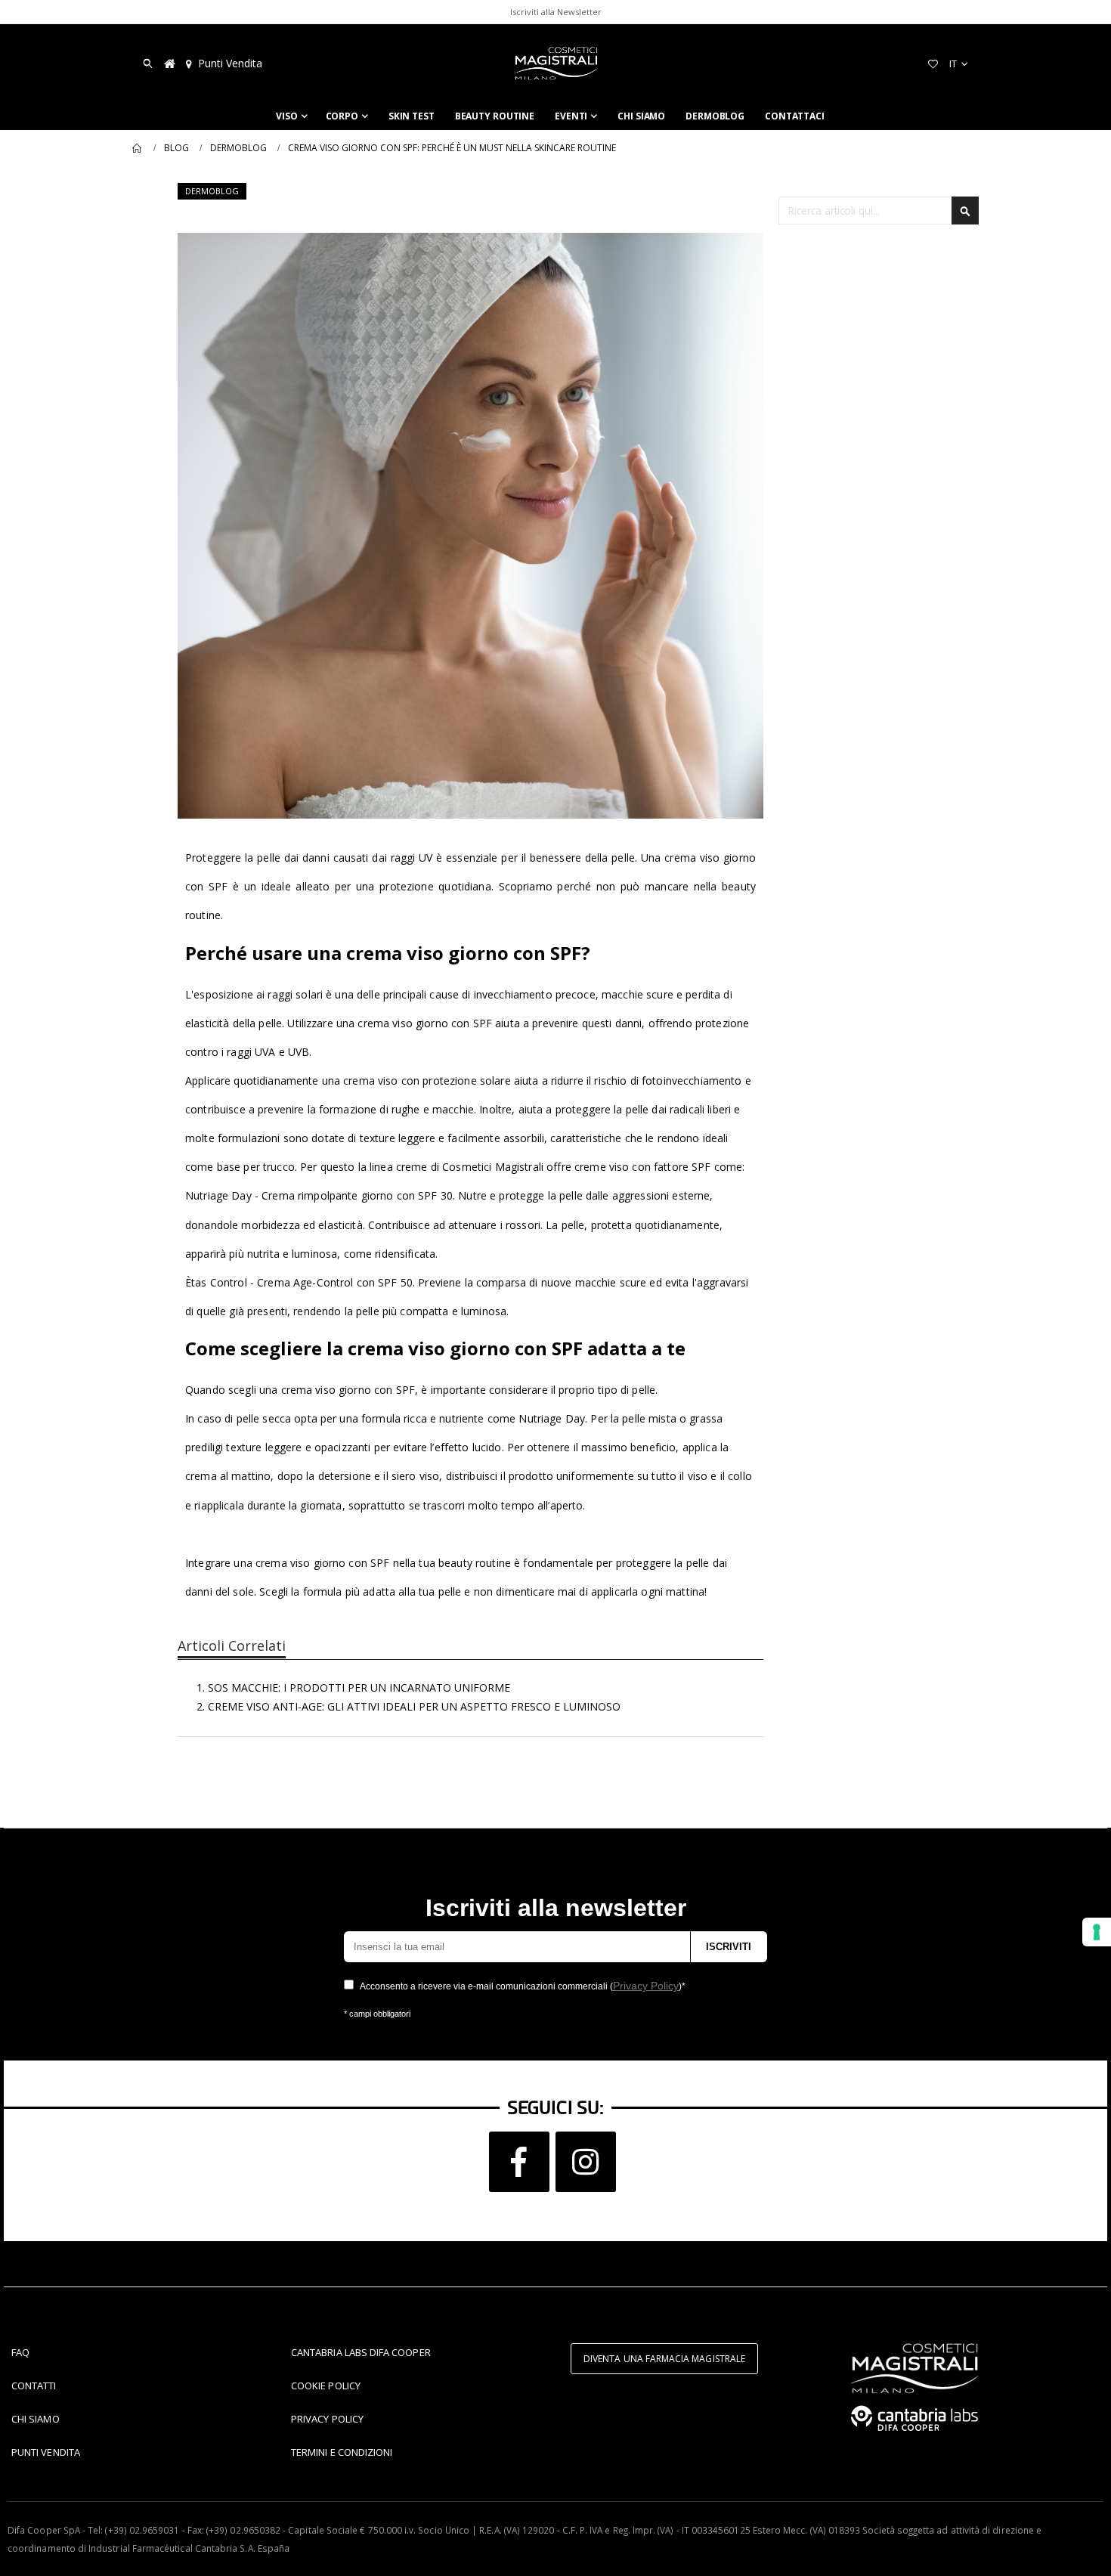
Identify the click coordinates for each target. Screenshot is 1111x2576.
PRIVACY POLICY (327, 2419)
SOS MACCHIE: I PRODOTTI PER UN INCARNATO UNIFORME (359, 1687)
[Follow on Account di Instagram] (586, 2162)
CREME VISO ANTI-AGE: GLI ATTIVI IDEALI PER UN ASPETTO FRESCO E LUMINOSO (414, 1706)
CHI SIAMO (36, 2419)
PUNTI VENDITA (46, 2452)
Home (138, 148)
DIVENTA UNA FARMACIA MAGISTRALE (664, 2359)
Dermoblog (238, 148)
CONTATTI (34, 2386)
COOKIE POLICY (326, 2386)
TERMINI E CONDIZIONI (342, 2452)
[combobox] (879, 211)
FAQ (20, 2352)
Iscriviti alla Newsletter (556, 12)
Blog (176, 148)
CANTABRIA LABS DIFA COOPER (361, 2352)
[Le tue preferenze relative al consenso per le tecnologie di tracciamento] (1097, 1932)
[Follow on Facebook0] (519, 2162)
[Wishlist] (933, 63)
